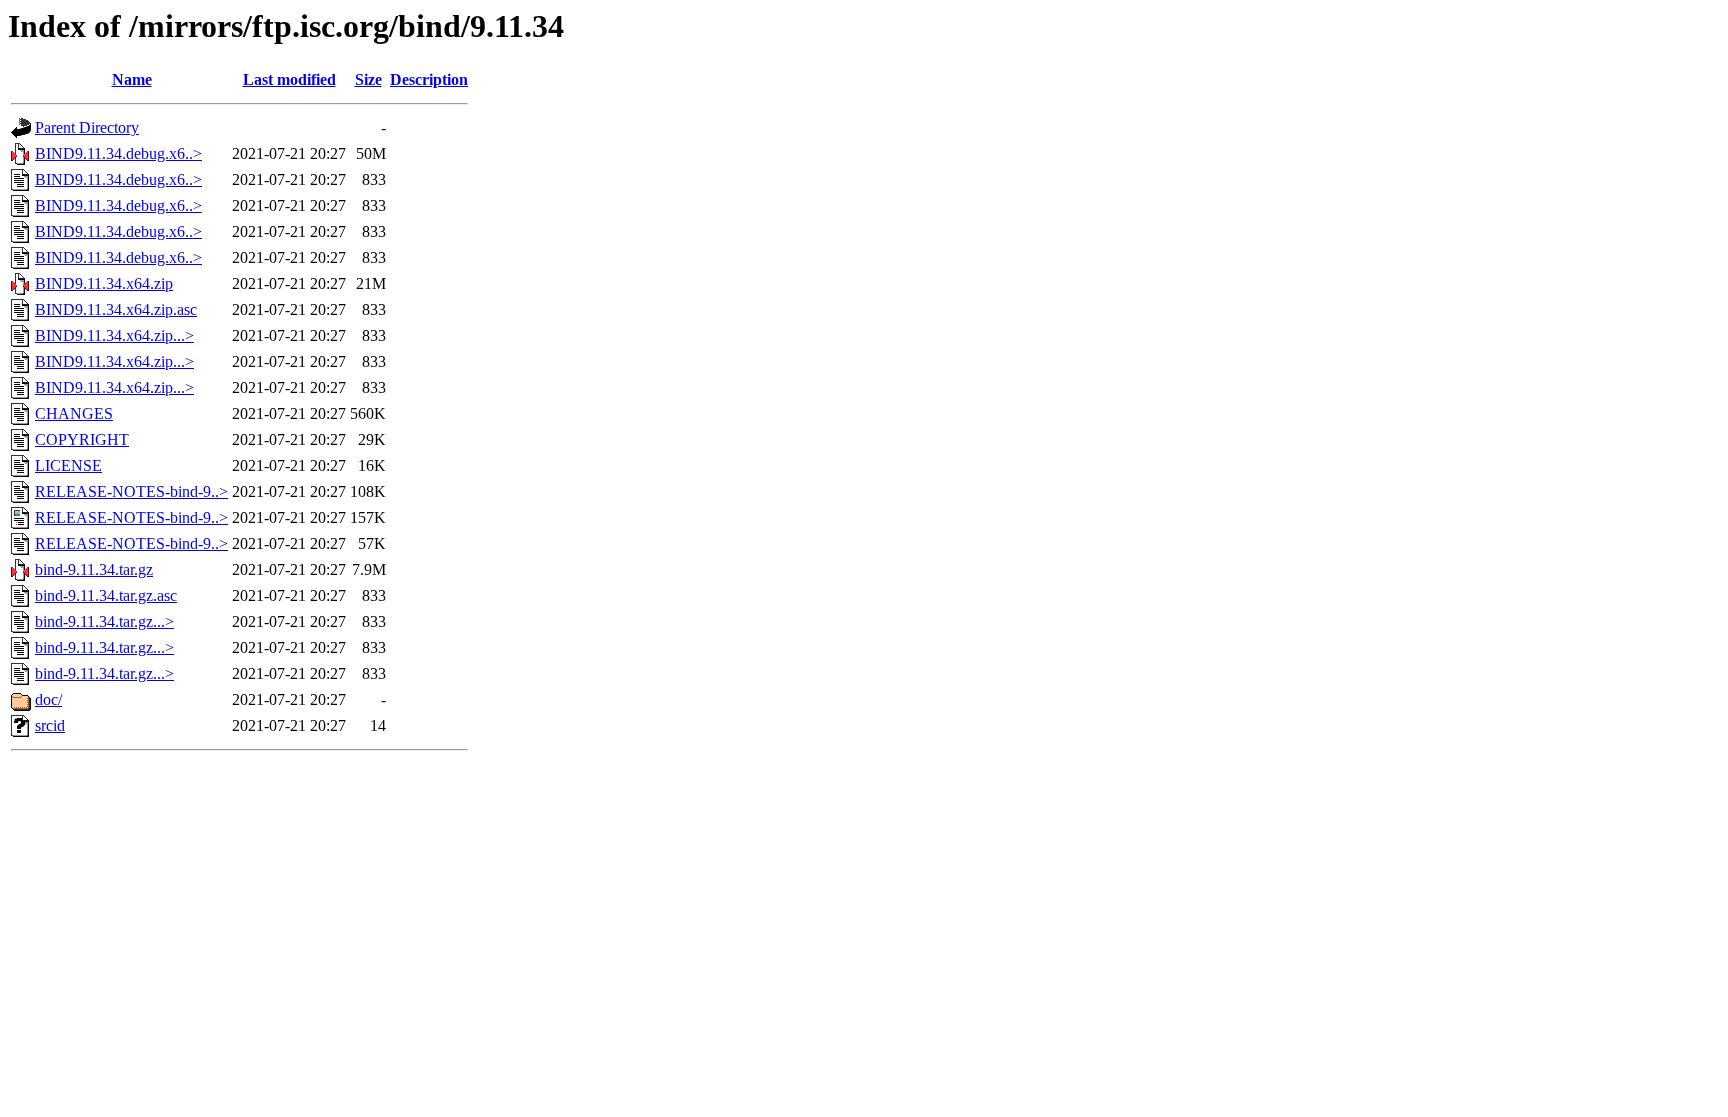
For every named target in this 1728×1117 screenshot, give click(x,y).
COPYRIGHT (82, 439)
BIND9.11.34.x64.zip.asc (116, 309)
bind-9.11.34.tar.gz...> (104, 621)
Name (132, 79)
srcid (50, 725)
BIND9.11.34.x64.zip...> (114, 335)
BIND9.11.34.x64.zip (104, 283)
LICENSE (68, 465)
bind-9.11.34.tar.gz (94, 569)
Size (368, 79)
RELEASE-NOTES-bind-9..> (131, 491)
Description (429, 79)
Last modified (289, 79)
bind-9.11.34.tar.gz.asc (106, 595)
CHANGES (74, 413)
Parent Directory (87, 127)
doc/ (48, 699)
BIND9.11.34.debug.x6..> (118, 153)
